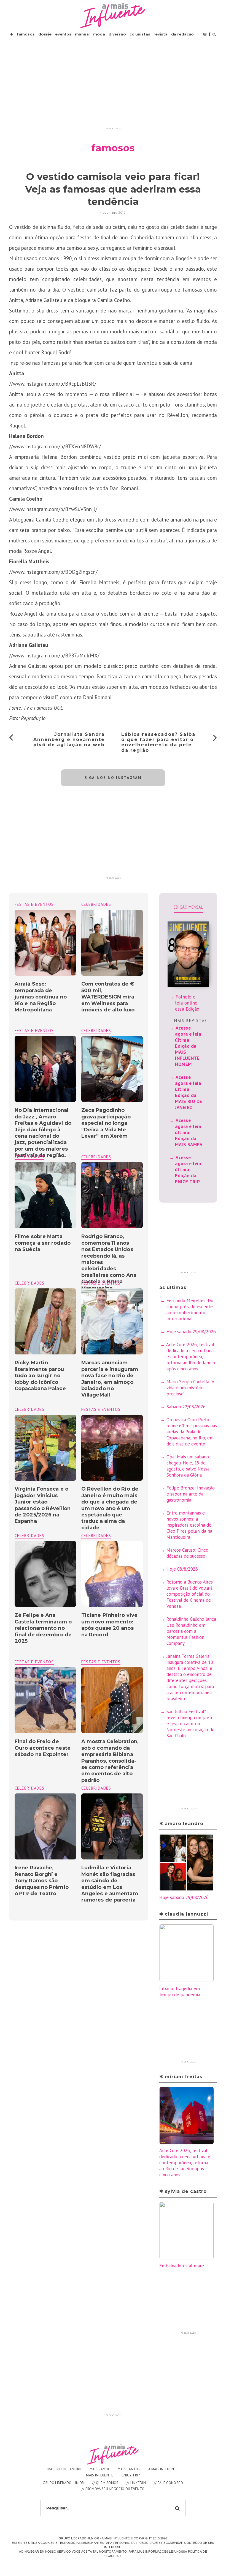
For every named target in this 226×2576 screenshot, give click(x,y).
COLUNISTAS (140, 34)
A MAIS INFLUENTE (163, 2469)
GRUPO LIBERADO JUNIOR (63, 2483)
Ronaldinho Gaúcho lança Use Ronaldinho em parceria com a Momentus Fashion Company (191, 1631)
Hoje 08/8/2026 (182, 1569)
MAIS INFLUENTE (100, 2475)
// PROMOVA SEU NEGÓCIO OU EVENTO (113, 2489)
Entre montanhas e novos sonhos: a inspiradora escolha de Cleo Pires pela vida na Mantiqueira (189, 1525)
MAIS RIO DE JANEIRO (64, 2469)
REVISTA (160, 34)
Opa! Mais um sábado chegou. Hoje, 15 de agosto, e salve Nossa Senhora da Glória (188, 1466)
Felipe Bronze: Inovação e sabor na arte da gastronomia (191, 1494)
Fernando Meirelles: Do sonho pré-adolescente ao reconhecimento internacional (190, 1310)
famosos (26, 34)
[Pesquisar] (214, 34)
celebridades (96, 904)
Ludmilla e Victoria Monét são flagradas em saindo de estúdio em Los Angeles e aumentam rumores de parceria (110, 1884)
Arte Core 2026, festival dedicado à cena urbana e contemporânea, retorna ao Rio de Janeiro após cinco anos (191, 1357)
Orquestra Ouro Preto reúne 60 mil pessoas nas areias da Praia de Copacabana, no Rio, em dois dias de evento (192, 1432)
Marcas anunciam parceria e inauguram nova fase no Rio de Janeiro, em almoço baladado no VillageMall (110, 1379)
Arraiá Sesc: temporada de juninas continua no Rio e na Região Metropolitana (41, 997)
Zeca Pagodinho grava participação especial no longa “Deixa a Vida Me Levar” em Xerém (106, 1123)
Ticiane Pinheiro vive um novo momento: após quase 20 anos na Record (109, 1625)
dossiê (45, 34)
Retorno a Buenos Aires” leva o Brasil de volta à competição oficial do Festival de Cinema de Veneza (190, 1594)
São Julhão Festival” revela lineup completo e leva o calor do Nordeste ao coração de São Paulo (190, 1724)
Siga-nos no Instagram (113, 778)
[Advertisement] (113, 86)
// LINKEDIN (136, 2483)
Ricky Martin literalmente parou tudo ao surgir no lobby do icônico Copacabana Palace (40, 1376)
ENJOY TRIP (131, 2475)
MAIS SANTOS (129, 2469)
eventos (63, 34)
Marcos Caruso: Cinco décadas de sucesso (187, 1553)
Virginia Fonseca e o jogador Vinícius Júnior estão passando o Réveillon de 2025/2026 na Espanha (43, 1505)
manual (82, 34)
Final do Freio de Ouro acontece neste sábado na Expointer (43, 1748)
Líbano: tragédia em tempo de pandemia (180, 1991)
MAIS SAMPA (100, 2469)
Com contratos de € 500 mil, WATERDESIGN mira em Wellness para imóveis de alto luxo (108, 997)
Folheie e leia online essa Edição (187, 1003)
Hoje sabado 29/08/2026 (191, 1332)
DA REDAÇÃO (183, 34)
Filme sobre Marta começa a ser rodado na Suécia (43, 1243)
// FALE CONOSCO (169, 2483)
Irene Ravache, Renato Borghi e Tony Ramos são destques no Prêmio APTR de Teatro (42, 1881)
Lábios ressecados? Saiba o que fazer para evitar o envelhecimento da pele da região (158, 742)
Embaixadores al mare (182, 2266)
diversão (117, 34)
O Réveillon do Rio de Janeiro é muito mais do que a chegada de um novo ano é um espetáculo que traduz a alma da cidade (110, 1508)
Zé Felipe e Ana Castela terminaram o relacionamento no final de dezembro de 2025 (43, 1628)
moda (99, 34)
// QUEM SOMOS (105, 2483)
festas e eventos (34, 904)
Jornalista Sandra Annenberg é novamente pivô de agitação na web (69, 740)
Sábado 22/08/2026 (186, 1407)
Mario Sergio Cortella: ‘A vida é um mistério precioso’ (190, 1388)
